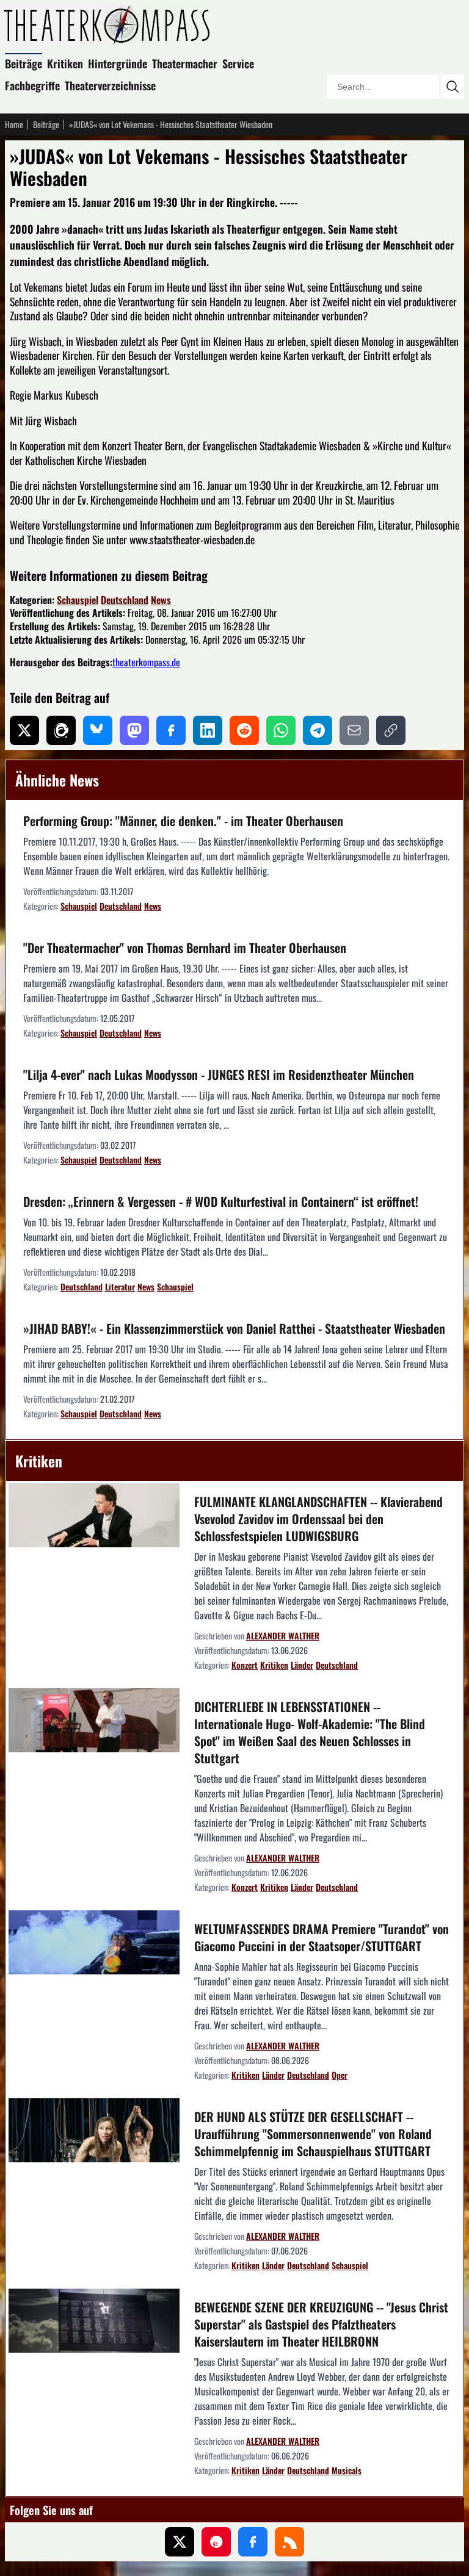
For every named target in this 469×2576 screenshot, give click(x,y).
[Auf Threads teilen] (61, 730)
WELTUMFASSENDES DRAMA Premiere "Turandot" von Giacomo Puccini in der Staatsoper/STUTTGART (322, 1937)
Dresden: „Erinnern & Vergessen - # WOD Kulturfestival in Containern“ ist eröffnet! (221, 1201)
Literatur (120, 1286)
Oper (340, 2075)
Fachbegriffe (32, 85)
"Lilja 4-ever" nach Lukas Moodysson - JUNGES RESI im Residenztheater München (219, 1074)
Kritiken (65, 63)
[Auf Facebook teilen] (171, 730)
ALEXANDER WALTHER (283, 1635)
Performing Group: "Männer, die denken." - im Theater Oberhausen (183, 821)
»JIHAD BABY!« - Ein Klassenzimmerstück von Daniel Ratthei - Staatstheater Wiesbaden (234, 1328)
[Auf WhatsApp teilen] (281, 730)
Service (238, 63)
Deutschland (125, 600)
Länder (302, 1665)
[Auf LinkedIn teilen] (208, 730)
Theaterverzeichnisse (110, 85)
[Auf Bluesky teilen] (98, 730)
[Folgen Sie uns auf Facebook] (253, 2542)
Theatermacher (185, 63)
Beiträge (24, 63)
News (161, 600)
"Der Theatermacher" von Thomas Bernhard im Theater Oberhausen (185, 948)
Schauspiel (78, 600)
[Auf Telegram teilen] (318, 730)
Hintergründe (118, 63)
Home (14, 124)
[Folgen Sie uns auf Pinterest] (216, 2542)
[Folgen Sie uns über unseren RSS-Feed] (289, 2542)
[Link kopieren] (391, 730)
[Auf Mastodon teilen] (134, 730)
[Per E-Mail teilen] (354, 730)
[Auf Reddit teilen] (244, 730)
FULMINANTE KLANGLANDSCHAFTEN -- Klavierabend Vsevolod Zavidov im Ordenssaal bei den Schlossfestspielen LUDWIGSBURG (318, 1519)
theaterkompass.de (146, 662)
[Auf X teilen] (24, 730)
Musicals (347, 2470)
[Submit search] (452, 87)
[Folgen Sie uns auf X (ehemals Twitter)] (180, 2542)
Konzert (245, 1665)
